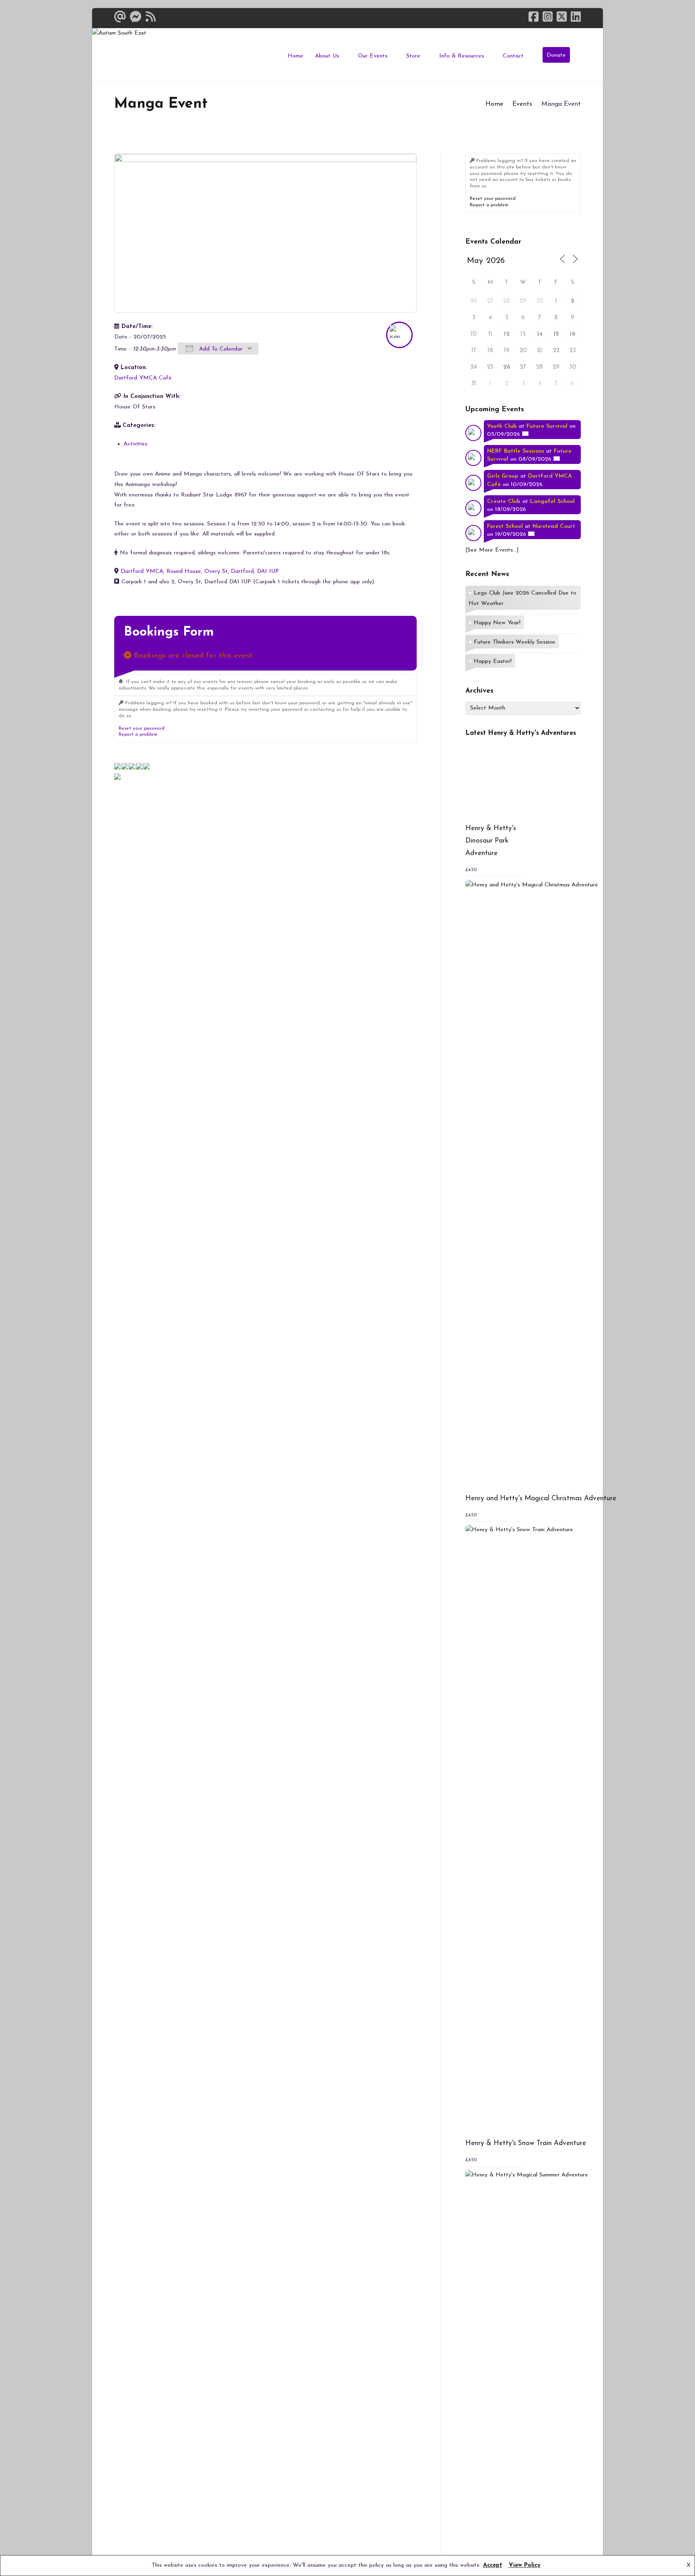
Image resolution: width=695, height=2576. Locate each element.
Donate (556, 55)
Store (413, 56)
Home (295, 56)
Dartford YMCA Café (143, 378)
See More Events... (492, 550)
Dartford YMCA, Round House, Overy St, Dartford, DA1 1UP (200, 571)
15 (556, 334)
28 (507, 301)
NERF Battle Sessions (516, 451)
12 (507, 334)
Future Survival (547, 426)
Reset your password (142, 728)
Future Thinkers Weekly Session (514, 642)
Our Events (373, 56)
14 (540, 334)
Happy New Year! (497, 623)
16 (573, 334)
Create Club (504, 501)
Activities (135, 444)
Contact (513, 56)
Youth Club (502, 426)
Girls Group (503, 476)
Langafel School (552, 501)
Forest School (505, 526)
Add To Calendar (220, 349)
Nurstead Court (554, 526)
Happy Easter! (493, 661)
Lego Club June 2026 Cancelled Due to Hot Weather (522, 598)
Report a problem (138, 734)
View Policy (525, 2565)
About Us (327, 56)
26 (507, 367)
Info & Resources (462, 56)
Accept (493, 2565)
